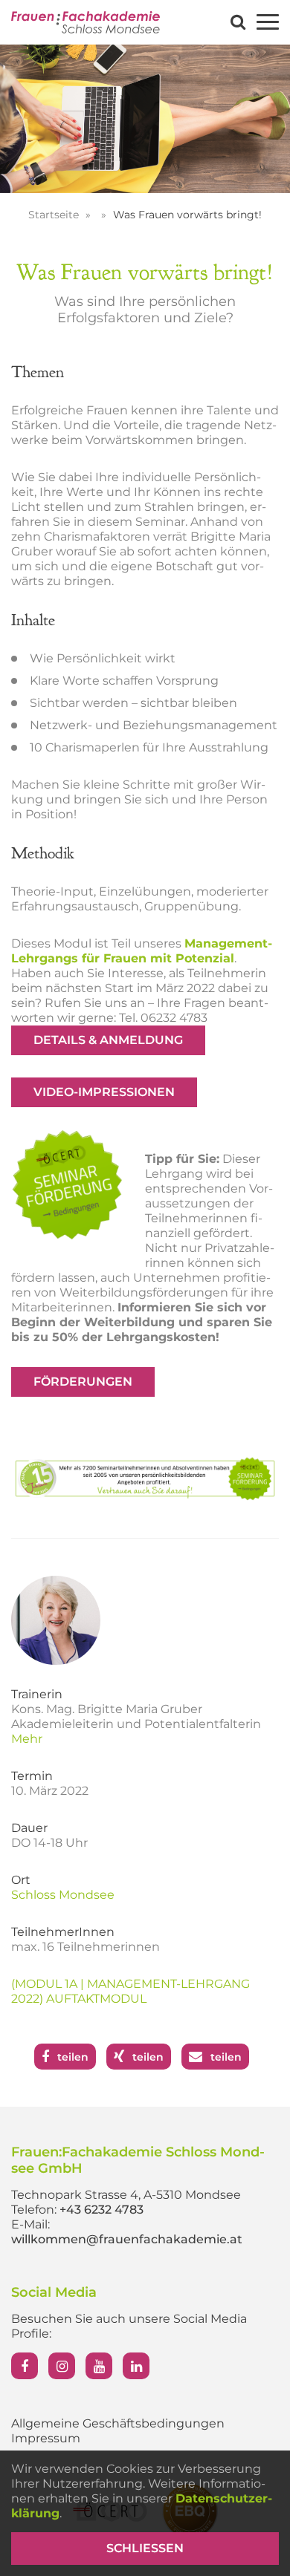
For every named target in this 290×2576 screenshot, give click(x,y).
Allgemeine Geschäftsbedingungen (118, 2423)
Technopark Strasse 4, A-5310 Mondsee (126, 2195)
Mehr (27, 1739)
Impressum (46, 2438)
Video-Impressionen (104, 1092)
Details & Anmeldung (108, 1040)
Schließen (145, 2548)
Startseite (55, 215)
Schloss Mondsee (63, 1895)
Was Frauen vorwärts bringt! (187, 215)
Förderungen (83, 1382)
